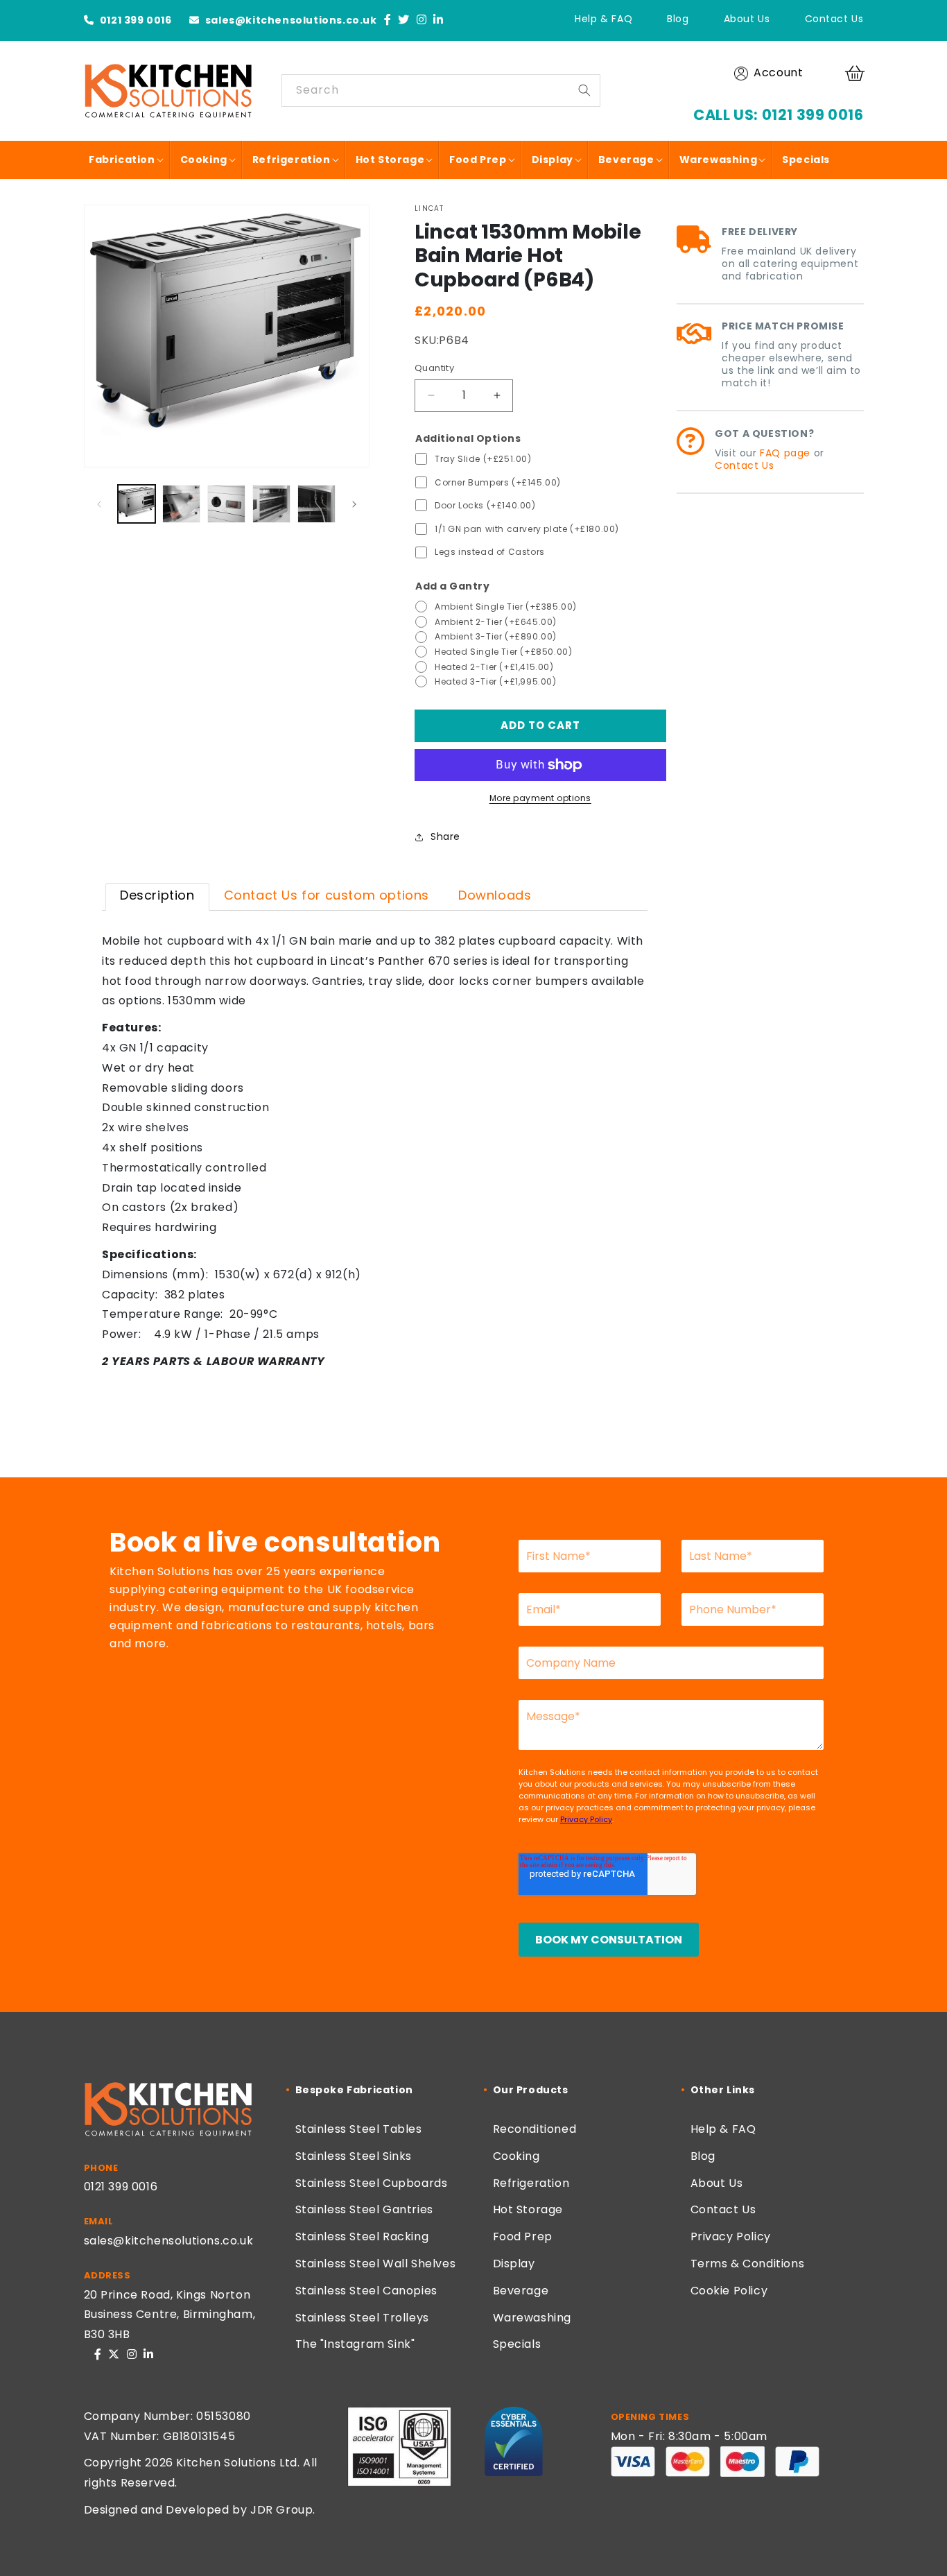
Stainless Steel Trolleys (362, 2318)
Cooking (516, 2156)
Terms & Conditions (748, 2264)
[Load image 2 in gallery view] (181, 504)
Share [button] (445, 836)
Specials (517, 2344)
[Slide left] (99, 504)
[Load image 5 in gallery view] (316, 504)
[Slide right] (354, 504)
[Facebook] (388, 20)
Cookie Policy (729, 2291)
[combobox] (441, 91)
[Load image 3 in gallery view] (226, 504)
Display (514, 2264)
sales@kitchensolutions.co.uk (289, 20)
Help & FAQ (603, 19)
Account (778, 72)
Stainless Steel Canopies (366, 2291)
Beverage (521, 2291)
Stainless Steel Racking (362, 2236)
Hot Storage (528, 2209)
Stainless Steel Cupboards (372, 2183)
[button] (857, 74)
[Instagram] (422, 20)
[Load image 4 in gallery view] (271, 504)
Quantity (434, 368)
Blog (678, 19)
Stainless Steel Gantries (364, 2209)
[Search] (584, 90)
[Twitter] (404, 20)
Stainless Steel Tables (359, 2129)
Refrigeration (531, 2183)
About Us (747, 19)
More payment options (540, 798)
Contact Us (834, 19)
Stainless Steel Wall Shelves (376, 2264)
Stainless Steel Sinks (354, 2156)
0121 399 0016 (134, 20)
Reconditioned (535, 2129)
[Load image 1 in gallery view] (137, 504)
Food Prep (523, 2236)
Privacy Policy (731, 2236)
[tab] (157, 897)
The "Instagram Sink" (355, 2344)
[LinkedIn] (438, 20)
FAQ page (785, 453)
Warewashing (532, 2318)
